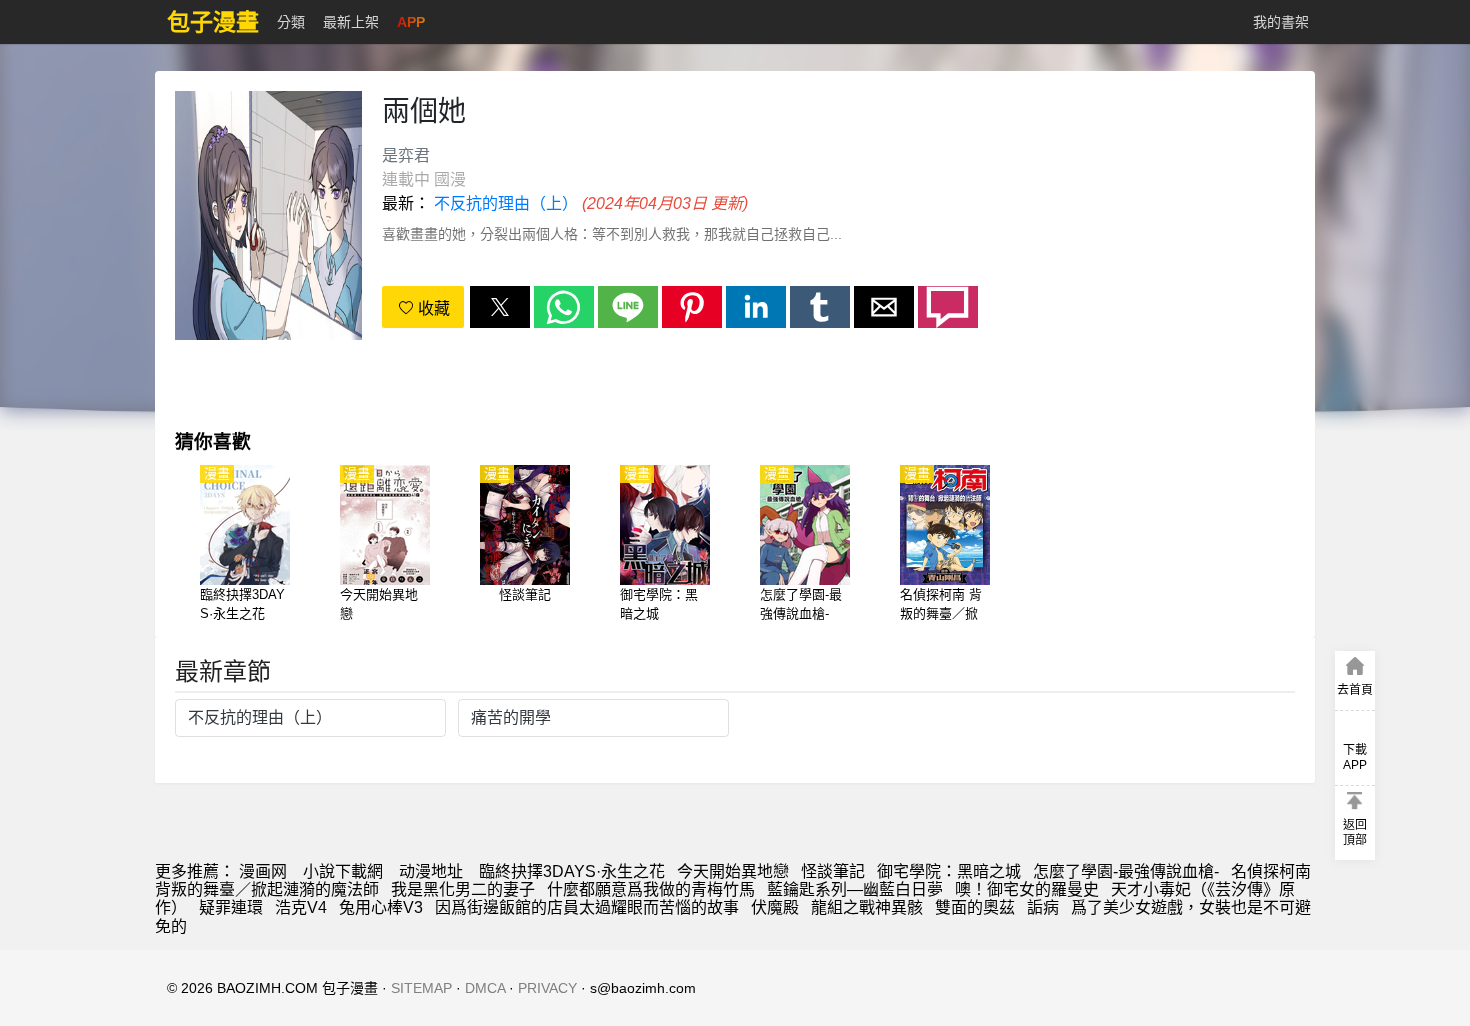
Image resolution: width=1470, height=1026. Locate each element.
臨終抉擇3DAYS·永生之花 (572, 871)
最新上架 (351, 22)
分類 (291, 22)
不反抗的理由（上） (506, 203)
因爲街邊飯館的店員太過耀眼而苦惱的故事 (587, 907)
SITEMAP (421, 988)
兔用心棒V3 (381, 907)
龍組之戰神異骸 (867, 907)
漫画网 (263, 871)
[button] (500, 307)
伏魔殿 (775, 907)
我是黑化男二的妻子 (463, 889)
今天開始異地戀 (733, 871)
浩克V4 (301, 907)
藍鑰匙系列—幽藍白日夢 (855, 889)
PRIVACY (547, 988)
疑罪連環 (231, 907)
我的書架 (1281, 22)
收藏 (432, 308)
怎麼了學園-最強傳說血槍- (1126, 871)
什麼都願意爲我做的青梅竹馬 (651, 889)
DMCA (485, 988)
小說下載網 (343, 871)
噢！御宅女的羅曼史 (1027, 889)
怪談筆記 (833, 871)
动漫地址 (431, 871)
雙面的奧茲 (975, 907)
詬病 (1043, 907)
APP (411, 22)
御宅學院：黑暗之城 (949, 871)
